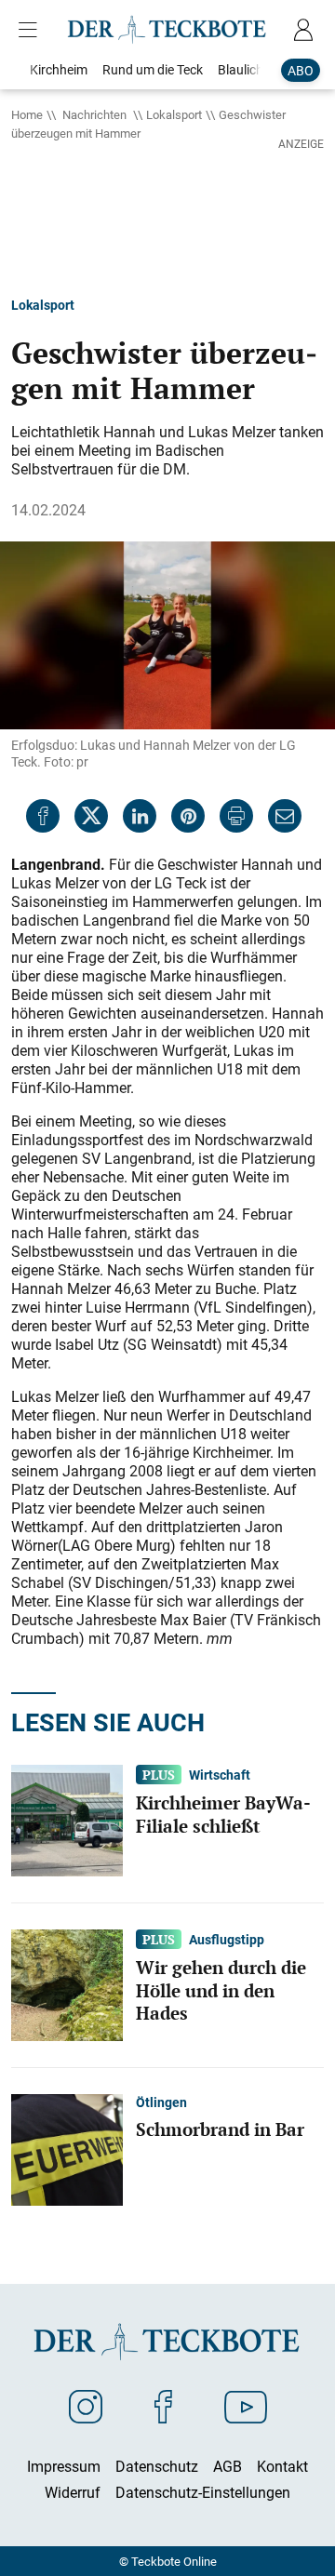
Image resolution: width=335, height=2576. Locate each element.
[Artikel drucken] (236, 816)
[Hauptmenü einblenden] (32, 30)
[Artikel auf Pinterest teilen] (188, 816)
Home (27, 114)
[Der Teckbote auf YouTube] (246, 2406)
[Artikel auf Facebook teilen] (43, 816)
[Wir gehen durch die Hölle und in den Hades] (67, 1983)
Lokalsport (174, 114)
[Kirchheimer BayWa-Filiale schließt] (67, 1819)
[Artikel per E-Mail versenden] (285, 816)
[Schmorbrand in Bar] (67, 2148)
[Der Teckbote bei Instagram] (86, 2406)
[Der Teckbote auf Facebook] (163, 2406)
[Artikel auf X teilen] (91, 816)
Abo (301, 70)
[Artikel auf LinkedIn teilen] (140, 816)
